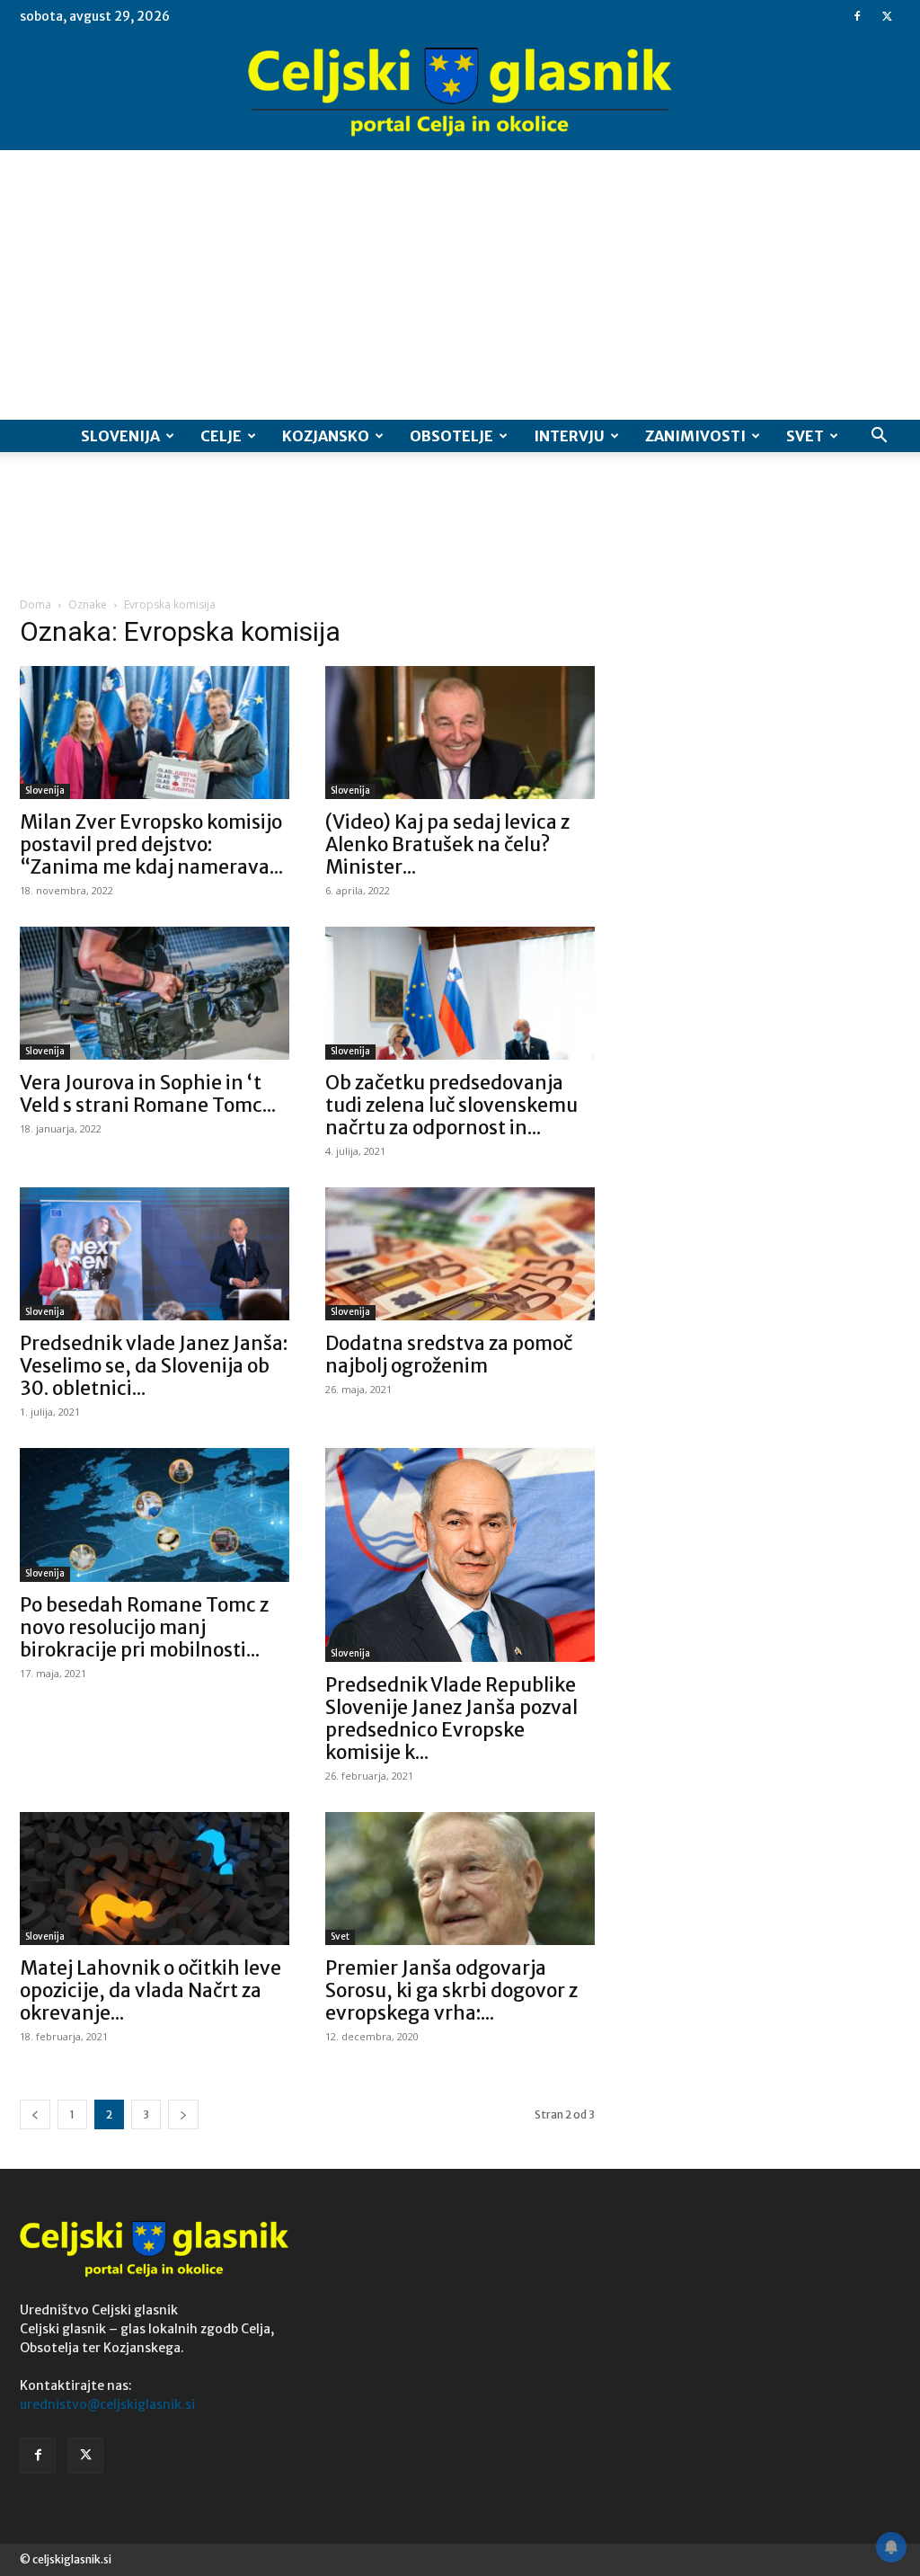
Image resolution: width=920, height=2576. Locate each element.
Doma (35, 604)
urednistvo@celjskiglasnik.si (107, 2404)
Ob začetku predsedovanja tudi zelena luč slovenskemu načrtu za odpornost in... (451, 1105)
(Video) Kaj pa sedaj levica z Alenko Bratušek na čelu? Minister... (447, 844)
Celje (221, 436)
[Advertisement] (460, 285)
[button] (879, 437)
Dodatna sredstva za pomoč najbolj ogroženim (449, 1355)
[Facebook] (857, 16)
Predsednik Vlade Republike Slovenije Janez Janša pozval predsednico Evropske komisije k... (451, 1719)
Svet (805, 436)
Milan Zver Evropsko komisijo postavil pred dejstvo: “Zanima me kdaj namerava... (151, 844)
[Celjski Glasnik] (460, 93)
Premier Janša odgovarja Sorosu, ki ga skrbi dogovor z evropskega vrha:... (451, 1990)
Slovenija (120, 436)
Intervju (569, 436)
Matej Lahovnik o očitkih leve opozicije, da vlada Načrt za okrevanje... (150, 1990)
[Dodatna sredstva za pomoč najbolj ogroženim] (460, 1254)
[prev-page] (35, 2114)
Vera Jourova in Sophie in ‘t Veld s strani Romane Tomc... (148, 1094)
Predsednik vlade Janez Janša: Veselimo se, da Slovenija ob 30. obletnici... (154, 1366)
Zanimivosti (695, 436)
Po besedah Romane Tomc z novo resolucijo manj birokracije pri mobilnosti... (144, 1627)
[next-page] (183, 2114)
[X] (887, 16)
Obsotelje (451, 436)
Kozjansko (326, 436)
